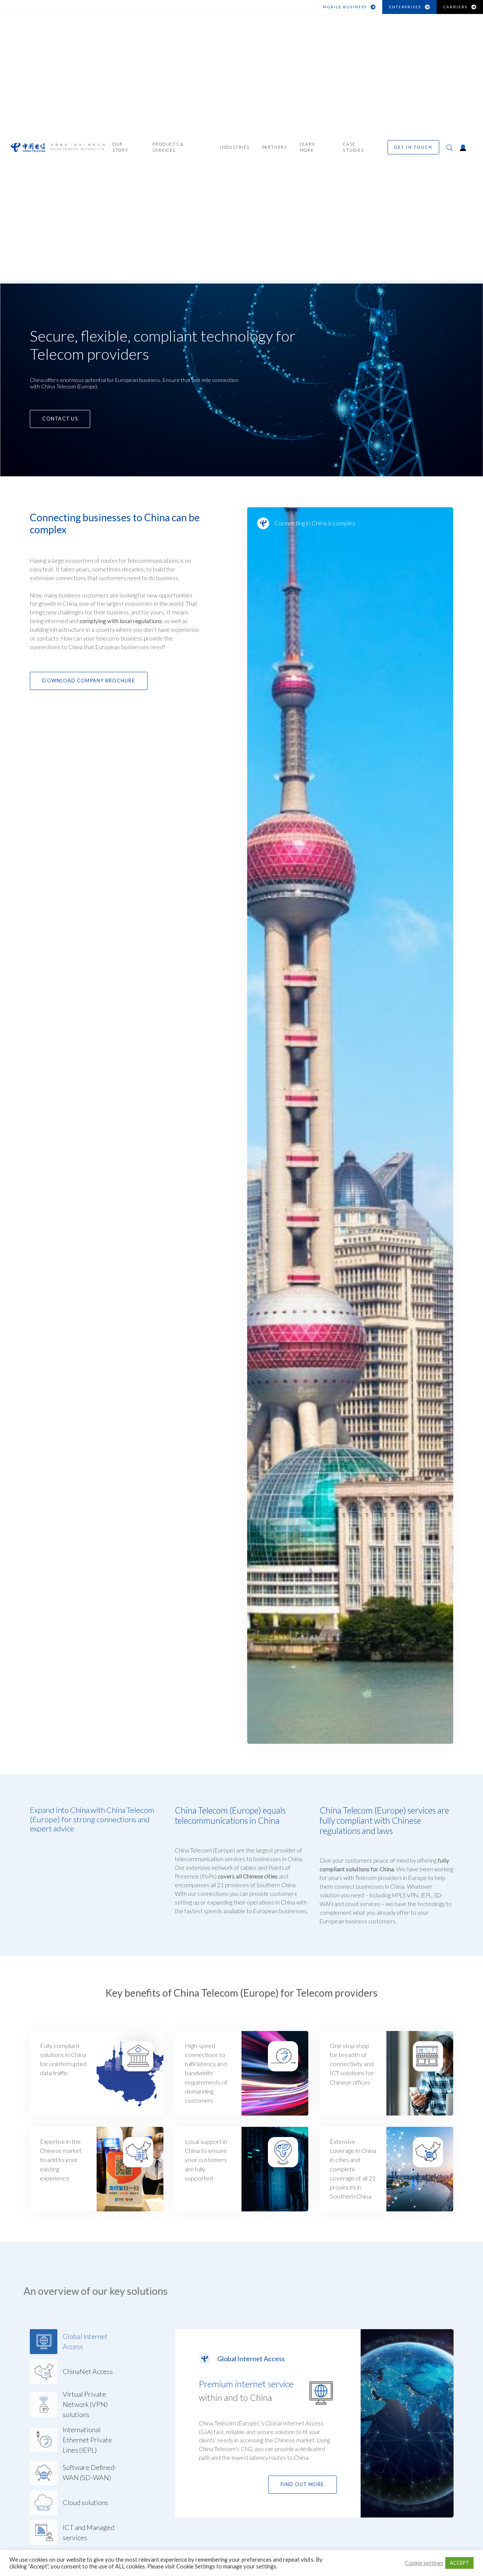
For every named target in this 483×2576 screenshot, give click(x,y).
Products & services (168, 149)
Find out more (302, 2484)
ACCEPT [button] (459, 2563)
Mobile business (345, 7)
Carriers (455, 7)
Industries (235, 149)
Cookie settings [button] (424, 2563)
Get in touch (413, 149)
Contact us (60, 419)
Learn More (308, 149)
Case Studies (353, 149)
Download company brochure (89, 681)
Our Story (120, 149)
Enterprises (405, 7)
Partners (275, 149)
